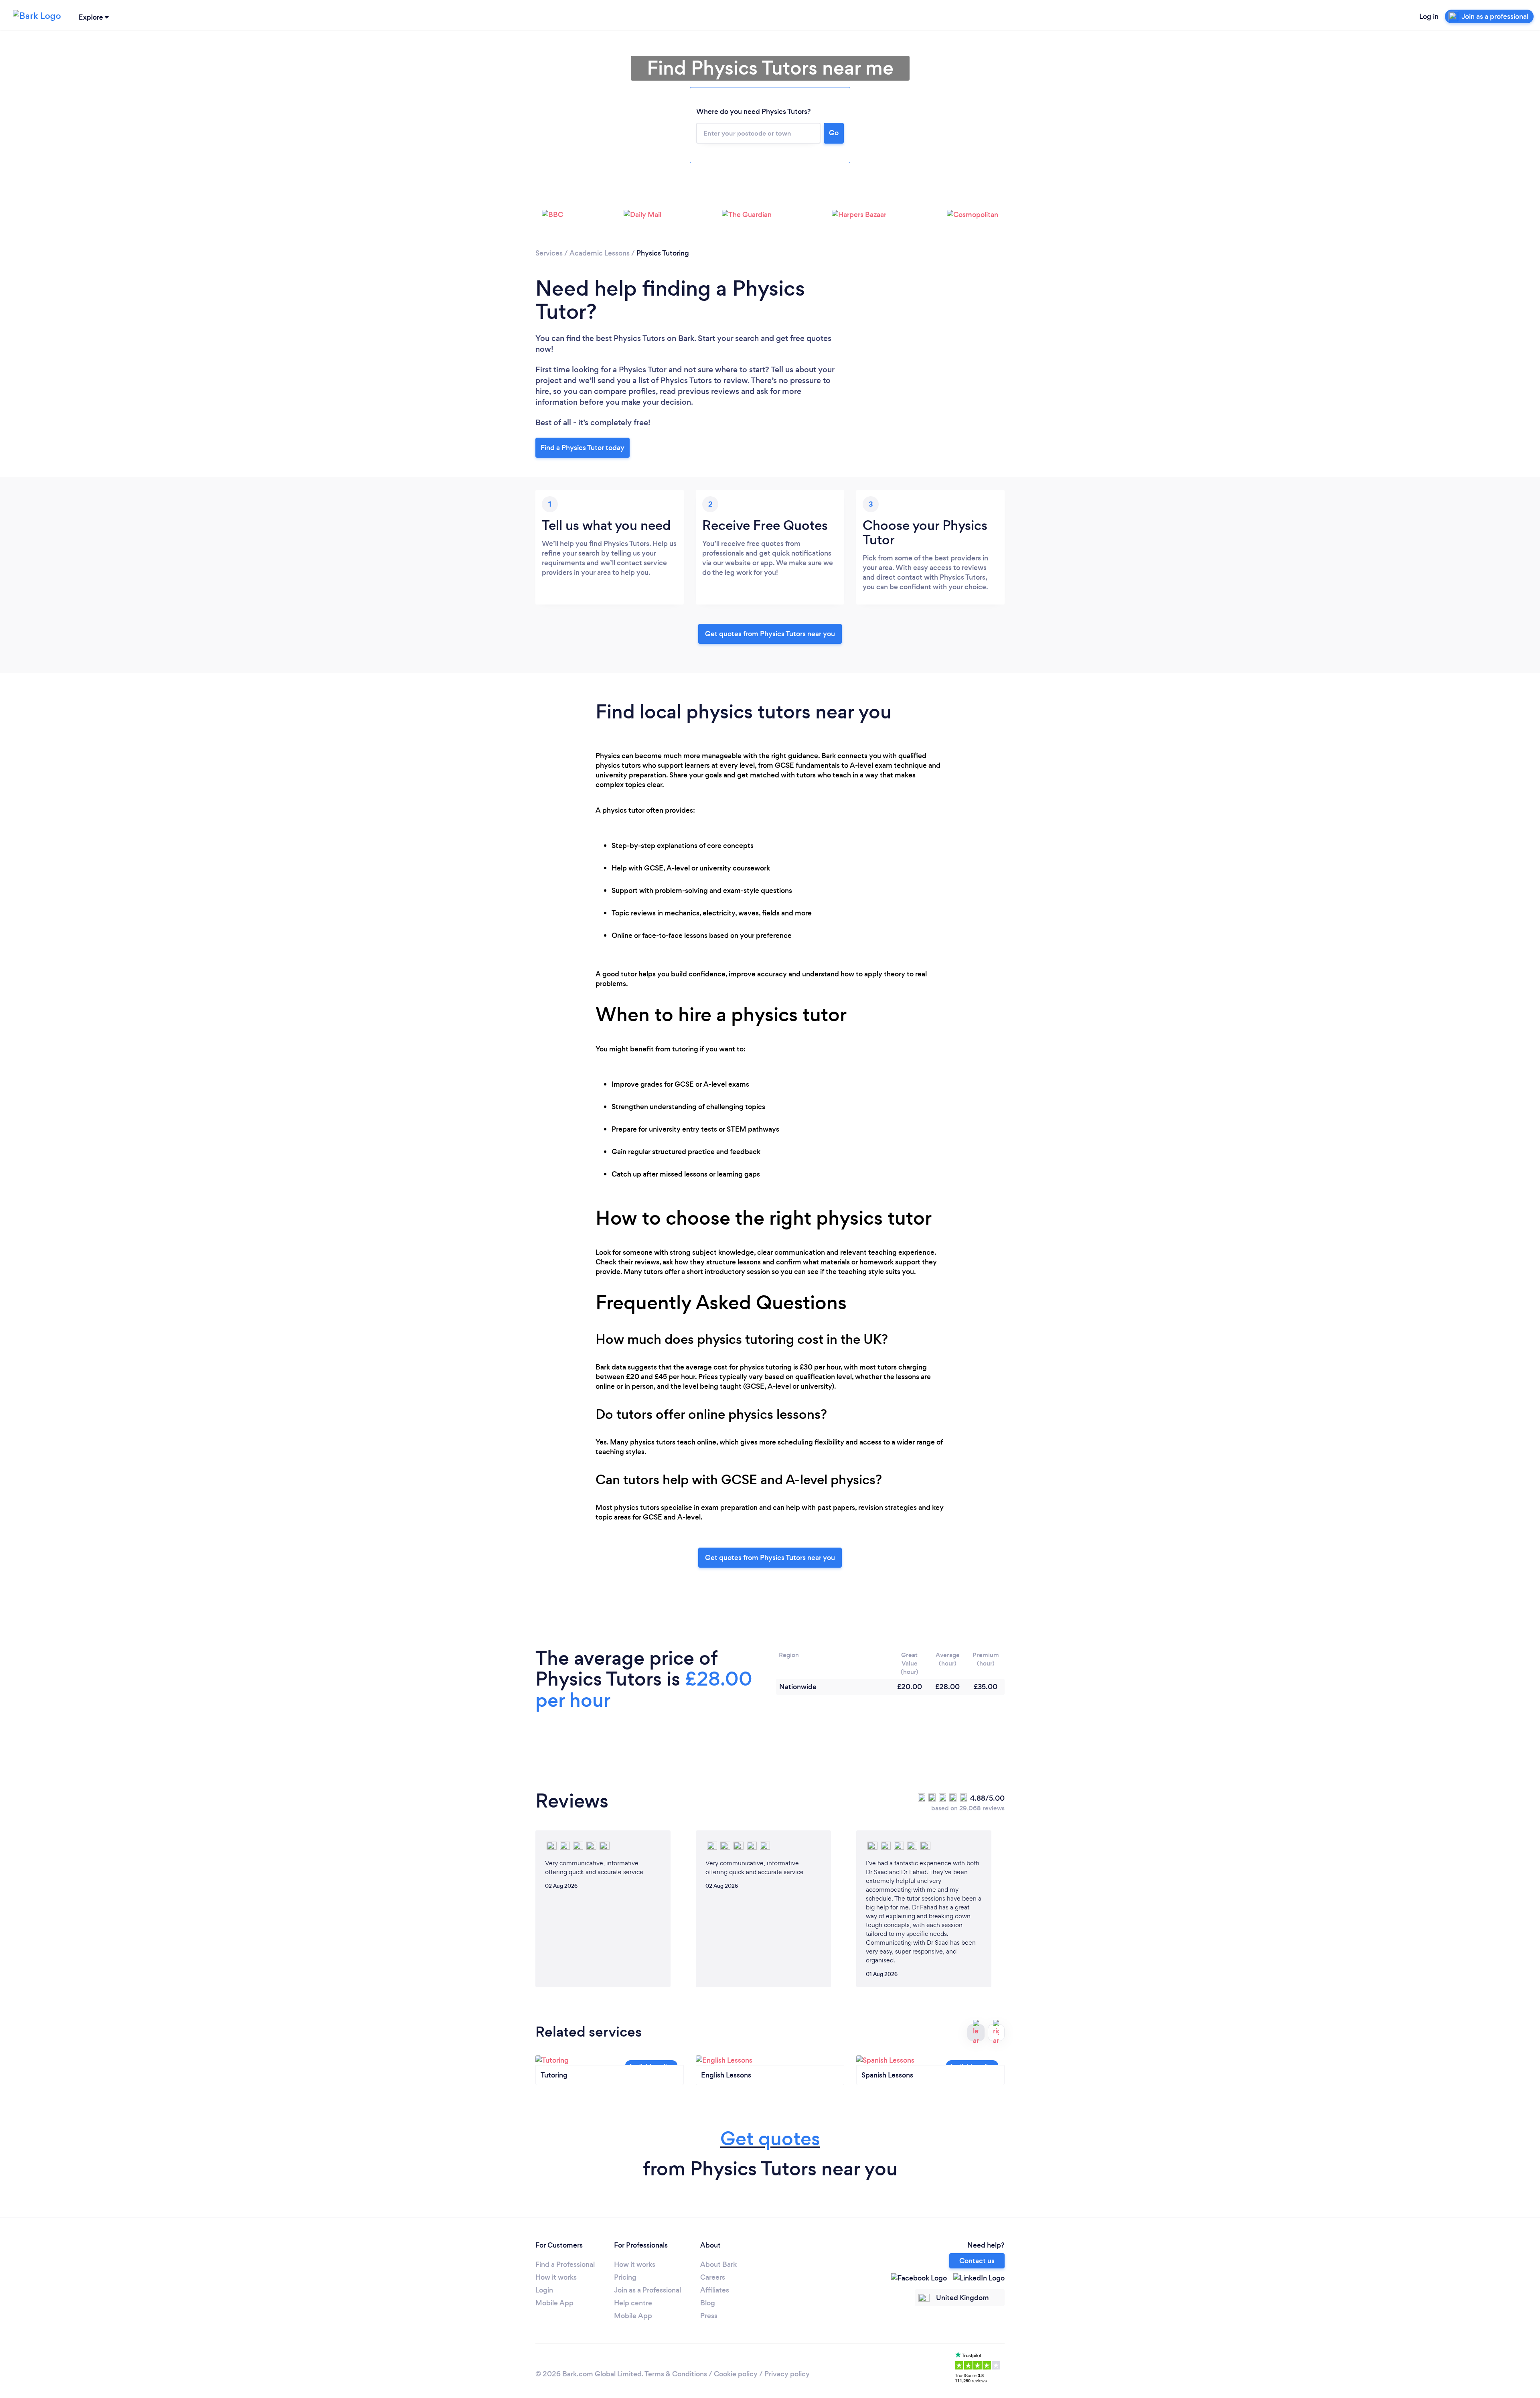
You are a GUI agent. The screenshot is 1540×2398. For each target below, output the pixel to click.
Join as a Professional (647, 2290)
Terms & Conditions (676, 2374)
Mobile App (554, 2303)
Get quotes (770, 2139)
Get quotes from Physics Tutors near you (770, 634)
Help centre (633, 2303)
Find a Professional (565, 2264)
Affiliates (715, 2290)
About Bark (718, 2264)
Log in (1429, 16)
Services (549, 253)
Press (709, 2316)
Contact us (977, 2261)
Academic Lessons (600, 253)
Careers (713, 2277)
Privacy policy (787, 2374)
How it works (556, 2277)
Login (544, 2290)
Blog (708, 2303)
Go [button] (834, 133)
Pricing (625, 2277)
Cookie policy (736, 2374)
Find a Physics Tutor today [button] (583, 448)
